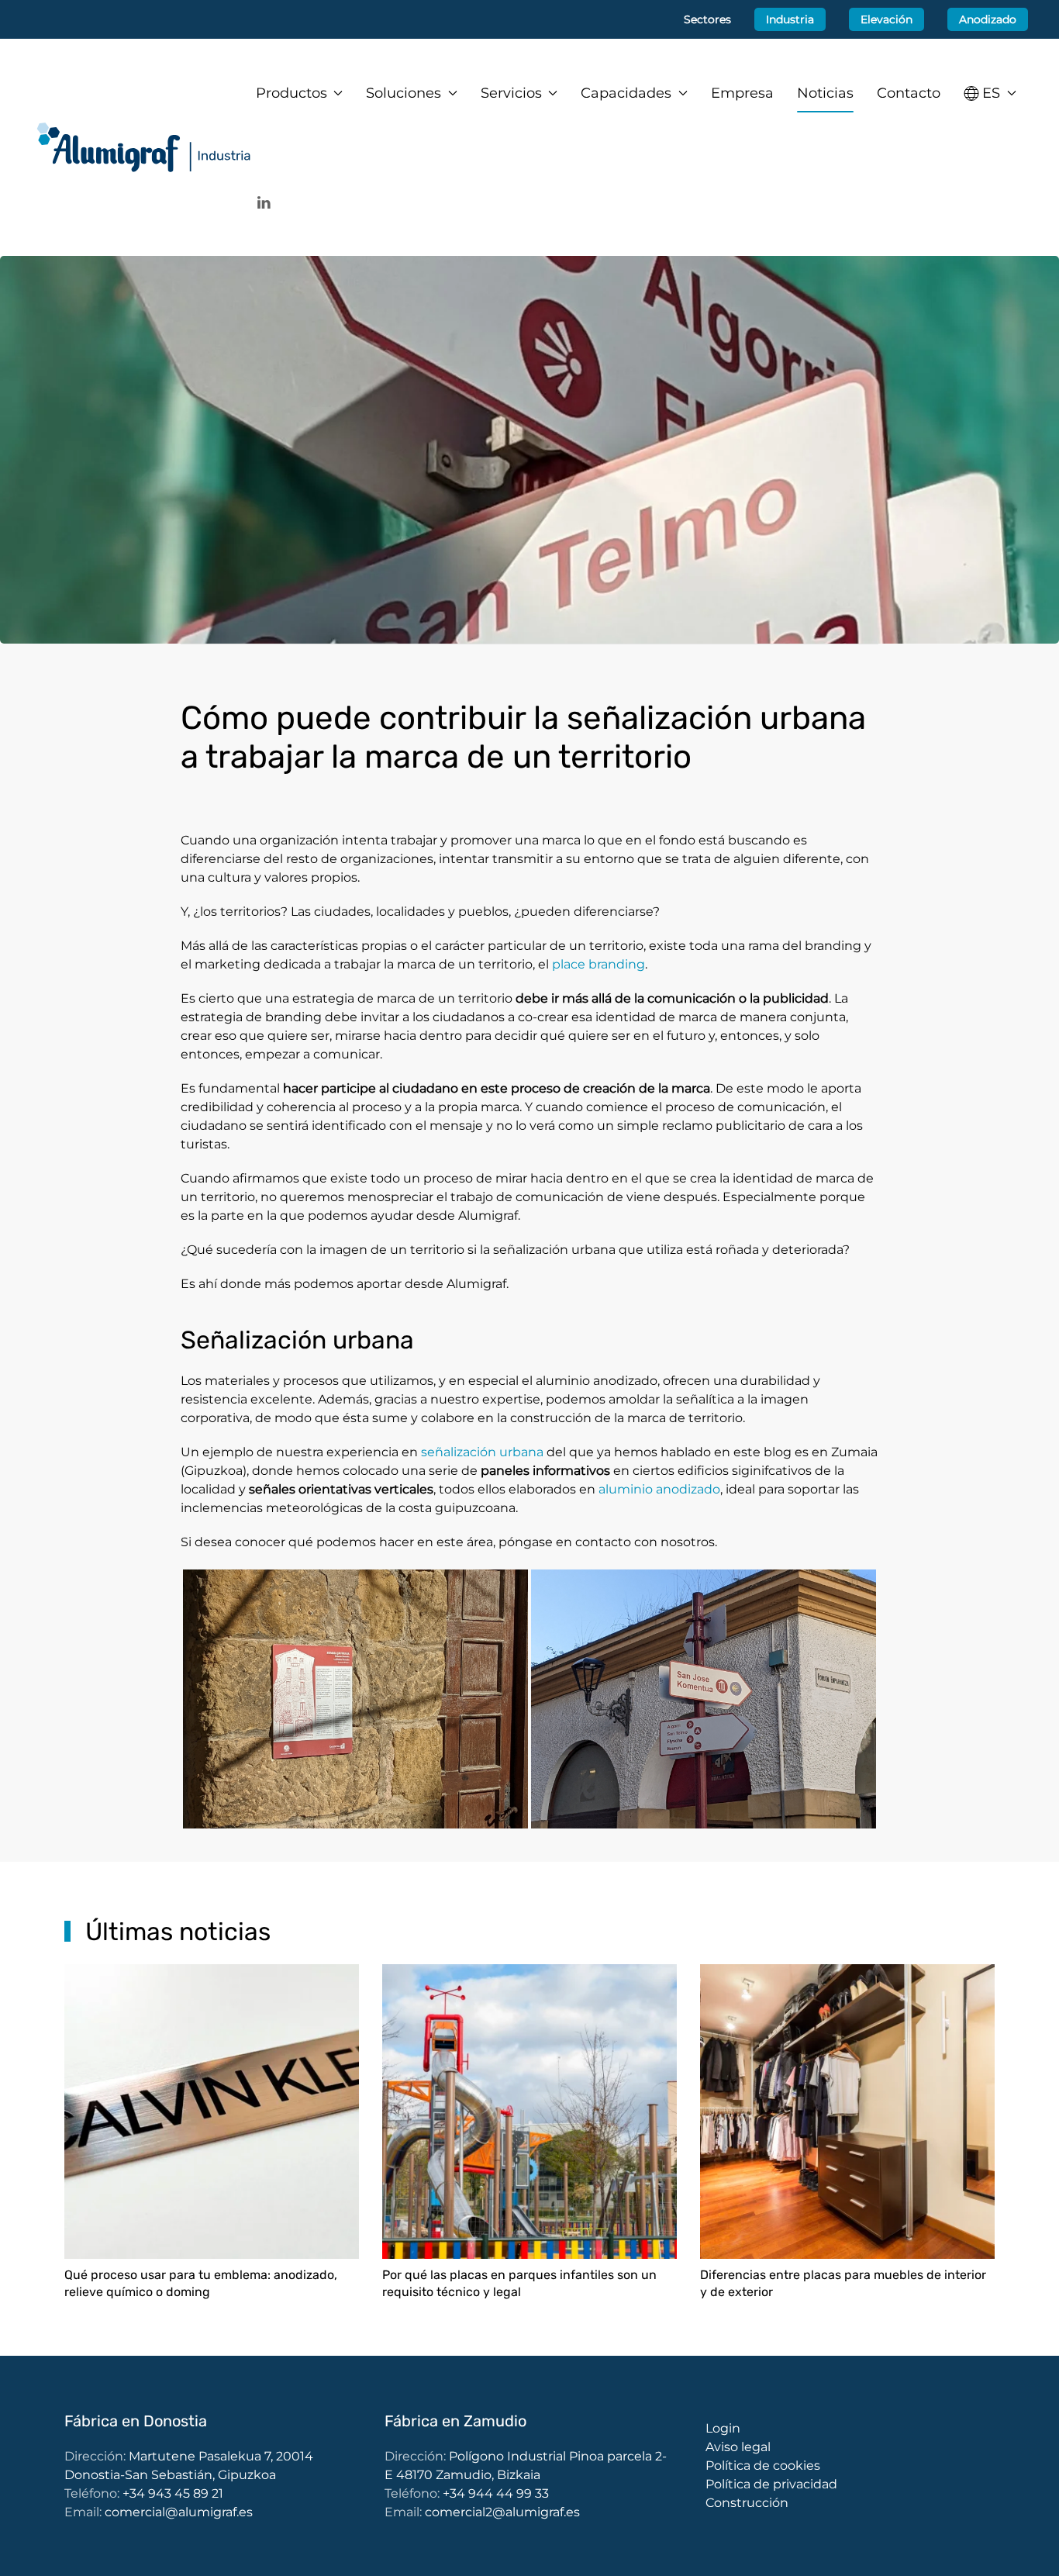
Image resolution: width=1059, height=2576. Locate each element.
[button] (990, 93)
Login (723, 2428)
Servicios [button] (511, 93)
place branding (598, 964)
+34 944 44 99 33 (496, 2493)
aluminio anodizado (659, 1489)
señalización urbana (482, 1452)
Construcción (747, 2503)
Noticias (825, 93)
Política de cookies (763, 2466)
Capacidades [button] (626, 93)
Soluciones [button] (404, 93)
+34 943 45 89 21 (173, 2493)
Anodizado (988, 19)
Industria (790, 19)
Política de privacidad (771, 2484)
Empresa (742, 93)
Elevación (887, 19)
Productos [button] (291, 93)
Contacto (909, 93)
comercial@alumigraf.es (179, 2512)
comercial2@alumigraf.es (502, 2512)
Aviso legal (738, 2447)
